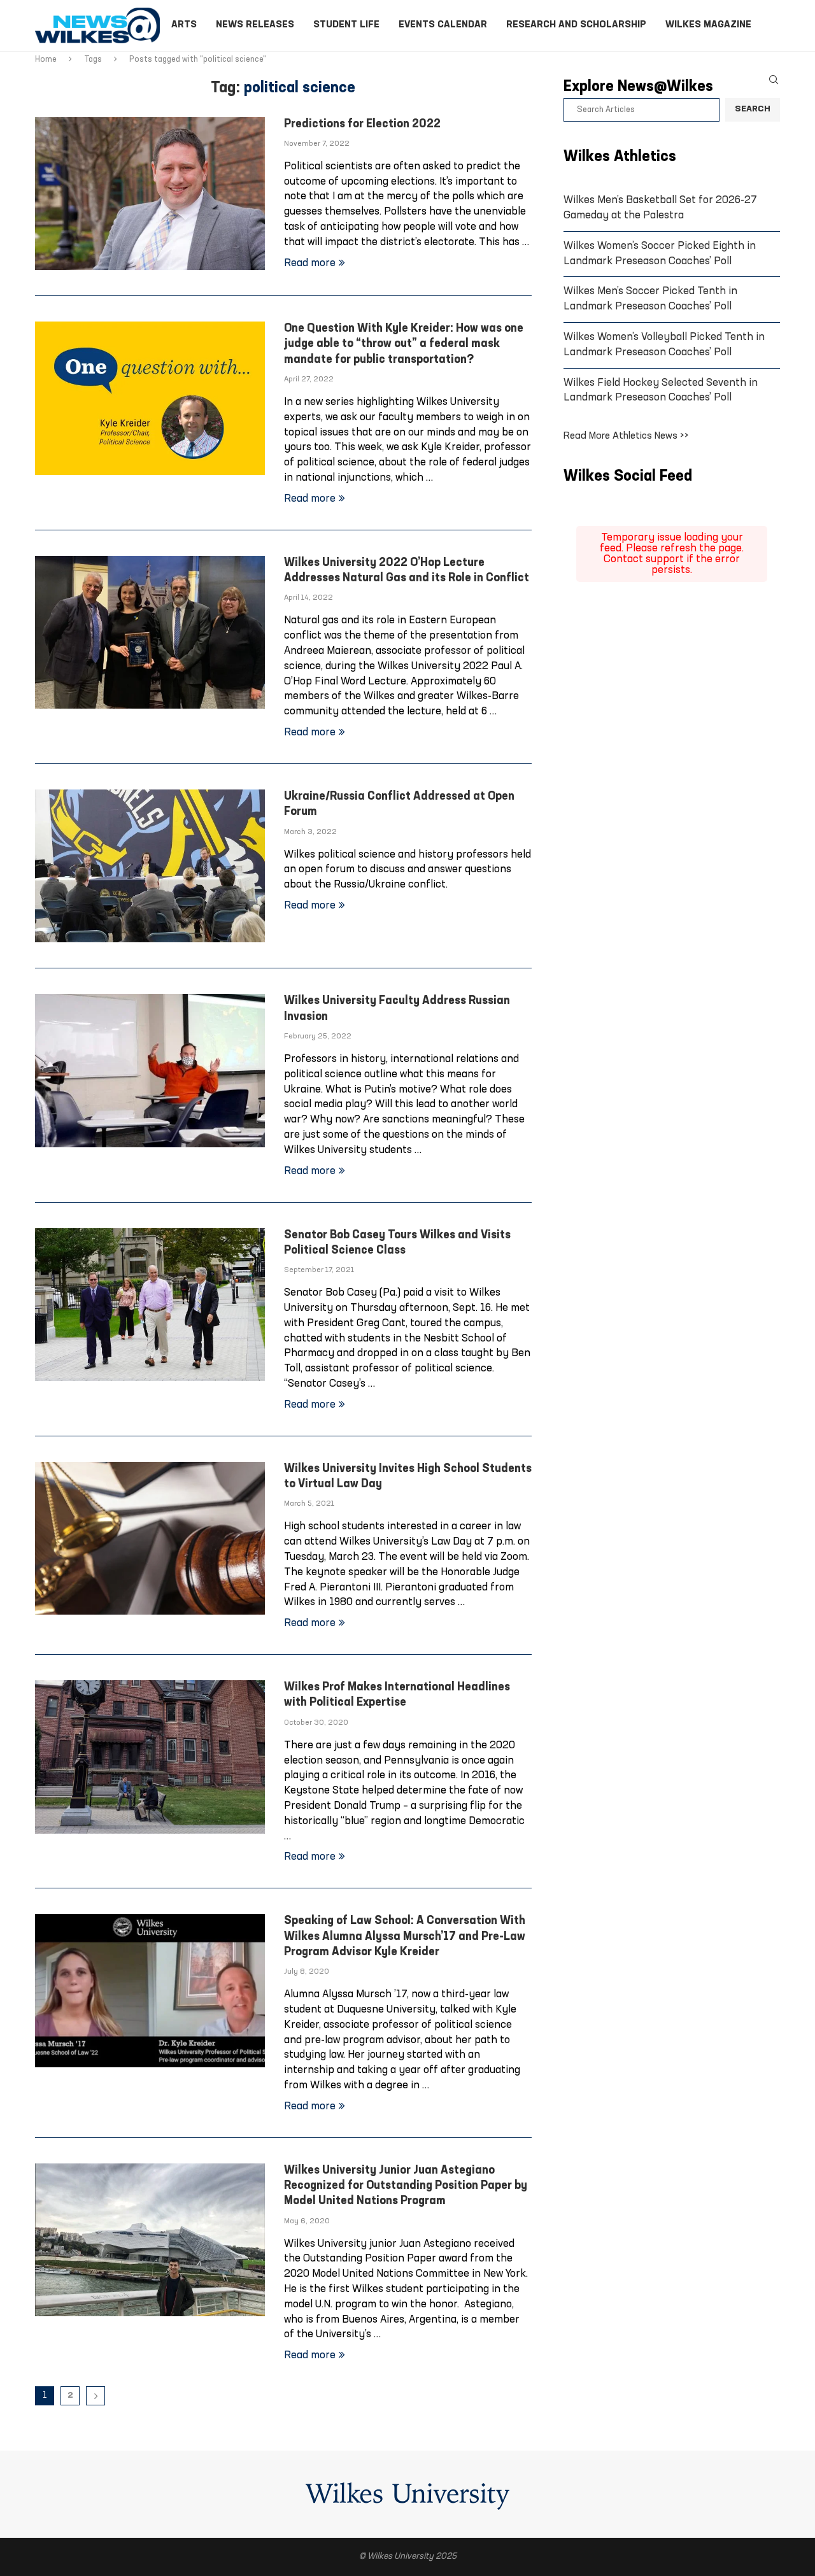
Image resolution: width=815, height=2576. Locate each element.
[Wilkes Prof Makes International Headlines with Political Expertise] (150, 1757)
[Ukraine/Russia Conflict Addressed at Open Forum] (150, 866)
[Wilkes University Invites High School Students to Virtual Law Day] (150, 1538)
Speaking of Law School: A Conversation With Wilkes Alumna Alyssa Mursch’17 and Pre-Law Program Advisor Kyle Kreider (405, 1937)
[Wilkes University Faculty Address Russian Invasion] (150, 1070)
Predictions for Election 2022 (362, 124)
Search (753, 109)
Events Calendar (443, 25)
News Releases (255, 25)
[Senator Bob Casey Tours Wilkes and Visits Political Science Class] (150, 1305)
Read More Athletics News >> (626, 436)
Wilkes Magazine (708, 25)
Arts (184, 25)
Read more (310, 263)
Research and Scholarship (576, 25)
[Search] (774, 80)
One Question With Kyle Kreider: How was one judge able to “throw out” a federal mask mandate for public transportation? (404, 344)
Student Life (346, 25)
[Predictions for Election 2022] (150, 194)
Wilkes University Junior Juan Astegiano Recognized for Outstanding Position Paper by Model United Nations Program (406, 2186)
